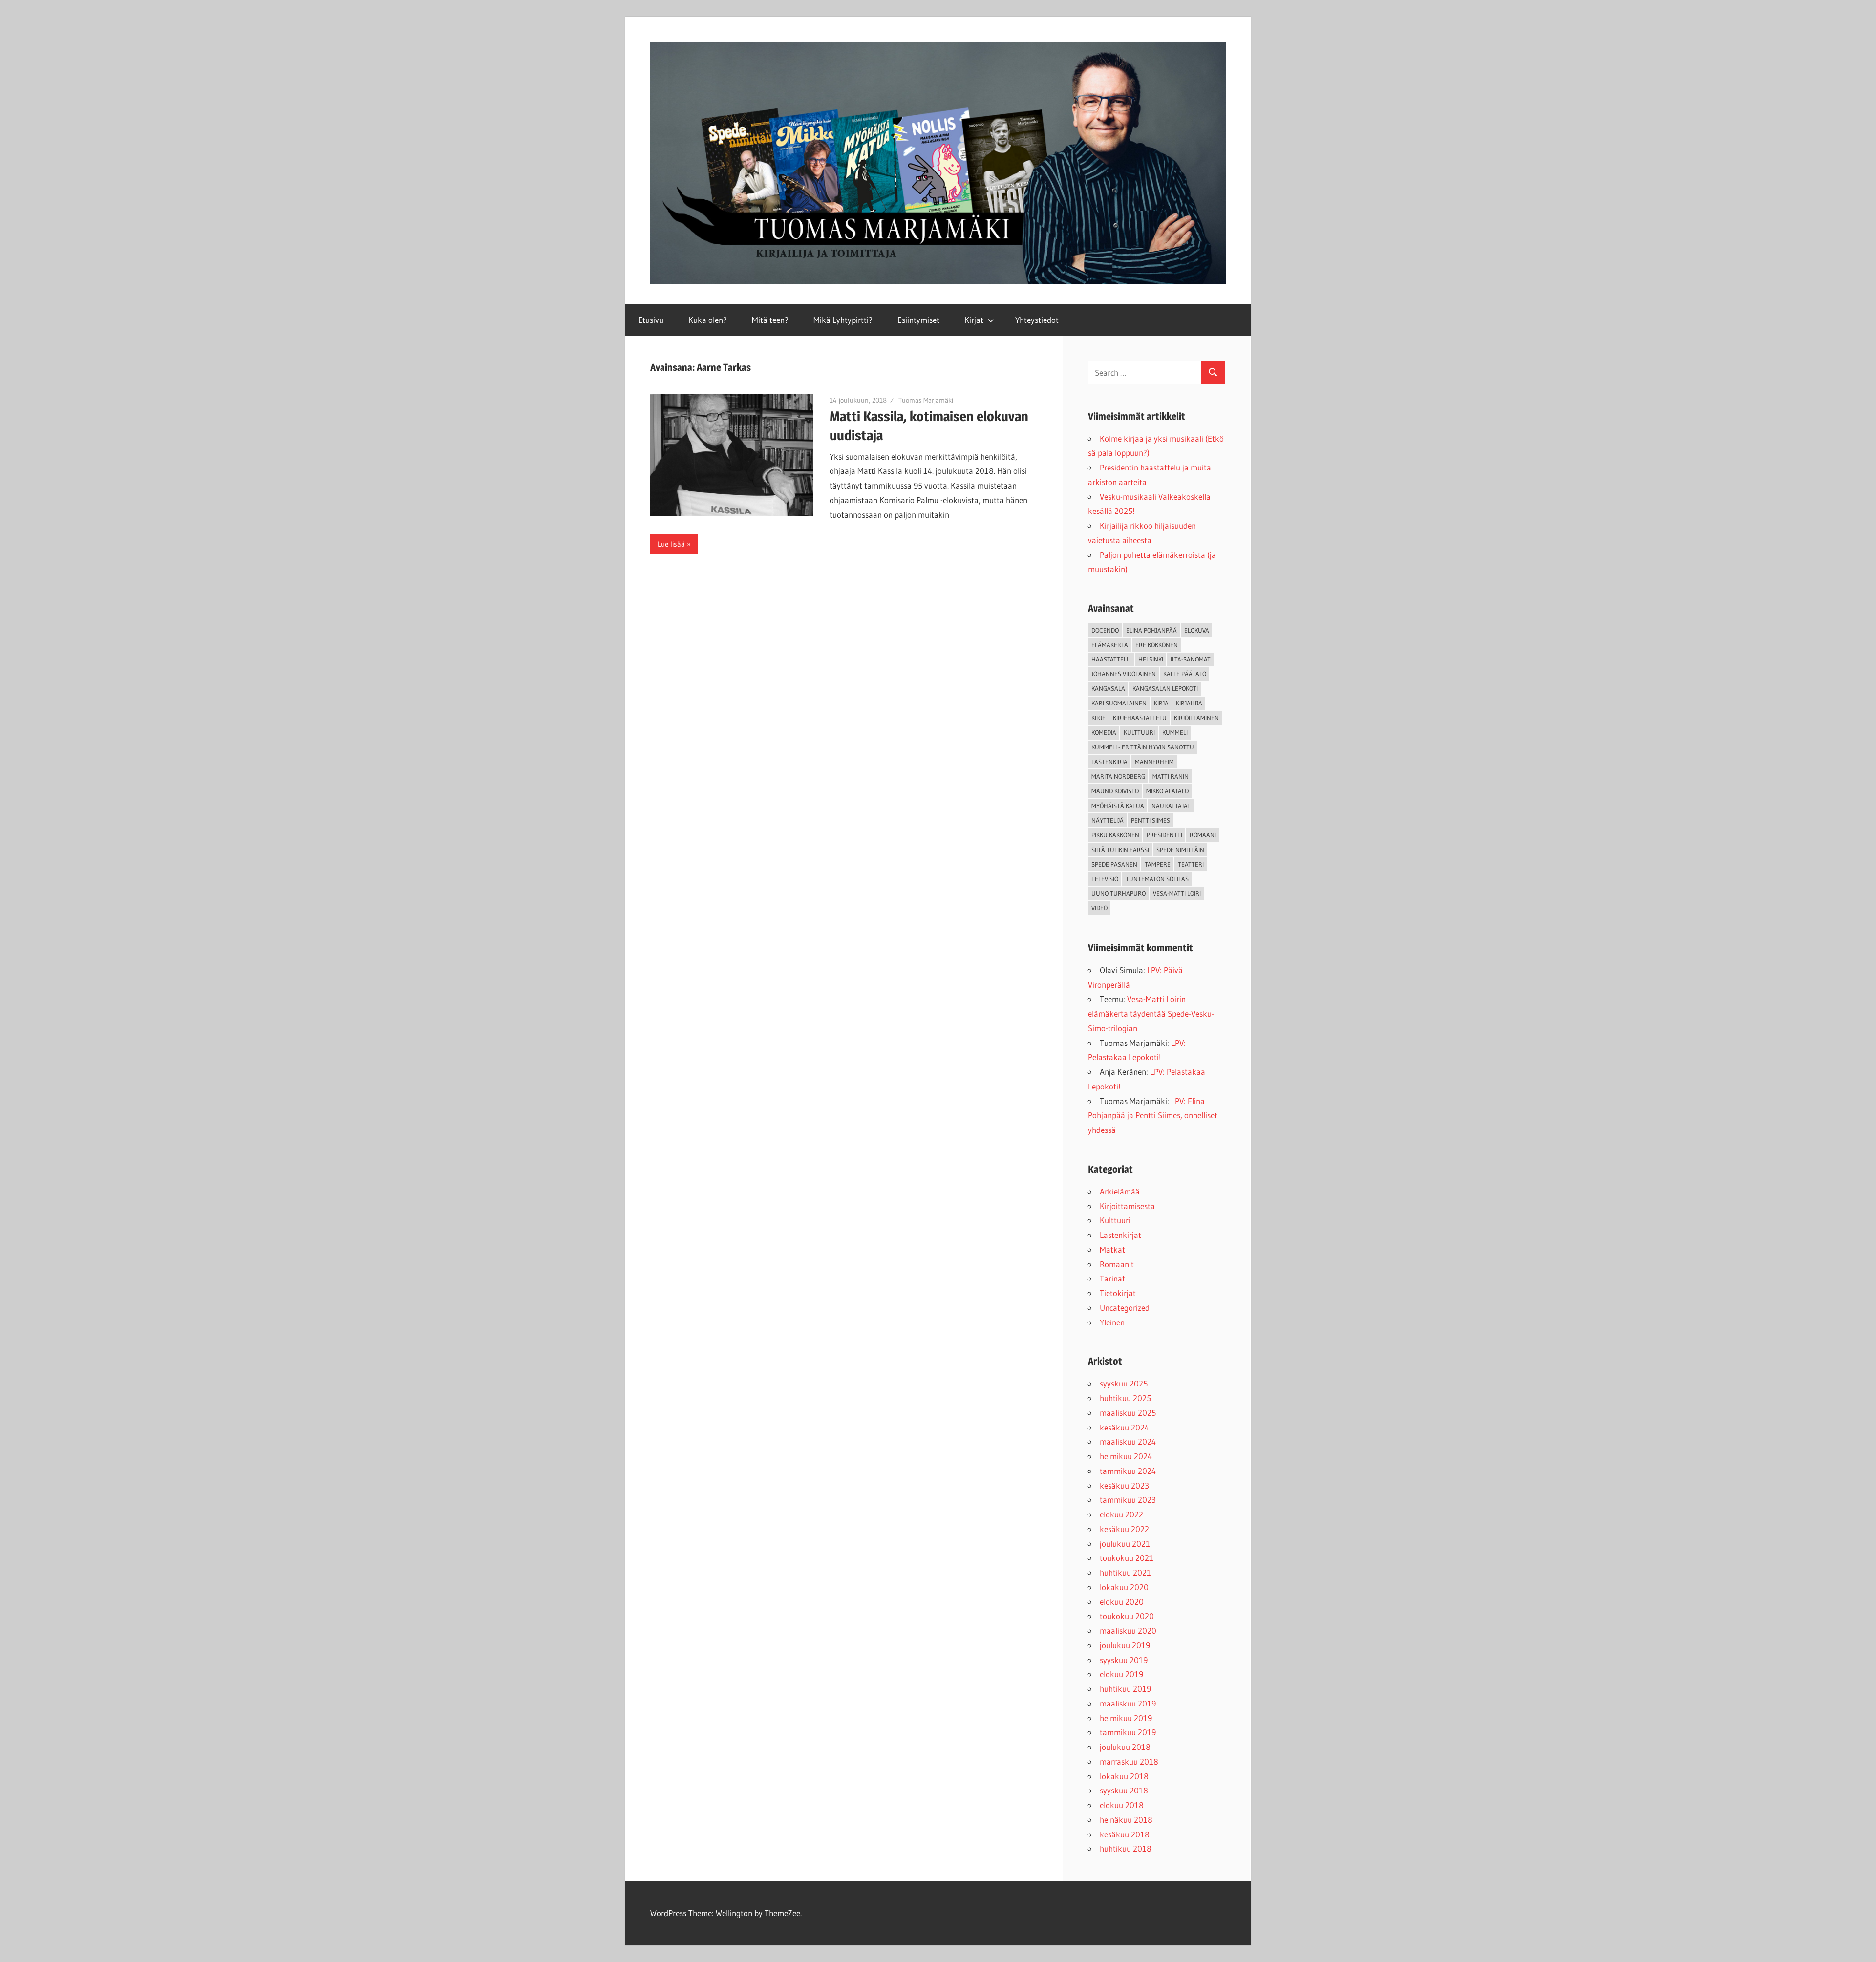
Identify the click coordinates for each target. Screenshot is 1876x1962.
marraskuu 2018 (1129, 1761)
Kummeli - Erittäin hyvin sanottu (1143, 747)
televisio (1105, 879)
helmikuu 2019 (1126, 1718)
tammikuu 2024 (1128, 1471)
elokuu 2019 (1121, 1674)
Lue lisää (671, 544)
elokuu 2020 (1122, 1602)
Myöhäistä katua (1118, 806)
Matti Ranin (1171, 776)
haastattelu (1111, 659)
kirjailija (1189, 703)
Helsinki (1151, 659)
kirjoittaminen (1196, 718)
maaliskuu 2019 (1128, 1703)
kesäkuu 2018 (1125, 1834)
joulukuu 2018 (1125, 1747)
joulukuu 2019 (1125, 1645)
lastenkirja (1109, 762)
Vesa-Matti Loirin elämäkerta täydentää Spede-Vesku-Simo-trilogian (1151, 1013)
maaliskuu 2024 (1128, 1441)
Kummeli (1175, 732)
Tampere (1158, 864)
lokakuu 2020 (1124, 1587)
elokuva (1197, 630)
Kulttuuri (1115, 1220)
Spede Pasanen (1114, 864)
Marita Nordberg (1118, 776)
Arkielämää (1120, 1191)
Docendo (1105, 630)
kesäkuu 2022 (1124, 1529)
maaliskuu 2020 (1128, 1631)
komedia (1104, 732)
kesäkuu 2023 (1124, 1485)
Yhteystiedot (1037, 320)
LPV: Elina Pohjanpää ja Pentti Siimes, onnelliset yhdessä (1153, 1116)
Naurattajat (1171, 806)
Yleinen (1112, 1322)
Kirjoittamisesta (1127, 1206)
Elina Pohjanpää (1151, 630)
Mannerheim (1154, 762)
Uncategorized (1125, 1308)
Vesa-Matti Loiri (1177, 893)
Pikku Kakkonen (1115, 835)
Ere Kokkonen (1157, 645)
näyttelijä (1108, 820)
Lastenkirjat (1120, 1235)
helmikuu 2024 (1126, 1456)
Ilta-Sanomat (1191, 659)
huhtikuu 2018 (1126, 1848)
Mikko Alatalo (1167, 791)
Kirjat (974, 320)
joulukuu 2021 (1125, 1544)
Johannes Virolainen (1124, 674)
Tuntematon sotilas (1157, 879)
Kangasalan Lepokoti (1165, 688)
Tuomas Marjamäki (926, 400)
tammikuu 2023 (1128, 1500)
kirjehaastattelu (1140, 718)
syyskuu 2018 (1124, 1790)
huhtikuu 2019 (1125, 1689)
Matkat (1112, 1249)
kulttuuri (1139, 732)
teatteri (1191, 864)
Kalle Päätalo (1185, 674)
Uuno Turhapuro (1119, 893)
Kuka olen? (708, 320)
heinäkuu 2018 (1126, 1820)
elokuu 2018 (1122, 1805)
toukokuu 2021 (1127, 1558)
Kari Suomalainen (1119, 703)
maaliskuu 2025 (1128, 1413)
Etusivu (651, 320)
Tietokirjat (1118, 1293)
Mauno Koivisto (1115, 791)
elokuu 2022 (1121, 1514)
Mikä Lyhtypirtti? (843, 320)
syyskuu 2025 (1124, 1383)
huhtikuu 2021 (1125, 1572)
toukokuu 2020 (1127, 1616)
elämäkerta (1110, 645)
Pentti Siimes (1151, 820)
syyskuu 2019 (1124, 1660)
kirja (1161, 703)
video (1099, 908)
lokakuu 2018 (1124, 1776)
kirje (1098, 718)
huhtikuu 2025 (1125, 1398)
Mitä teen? (770, 320)
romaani (1203, 835)
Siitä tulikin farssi (1120, 850)
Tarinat (1112, 1278)
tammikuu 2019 (1128, 1732)
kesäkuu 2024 (1124, 1427)
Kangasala (1108, 688)
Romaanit (1117, 1264)
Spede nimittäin (1180, 850)
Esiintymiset (918, 320)
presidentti (1164, 835)
